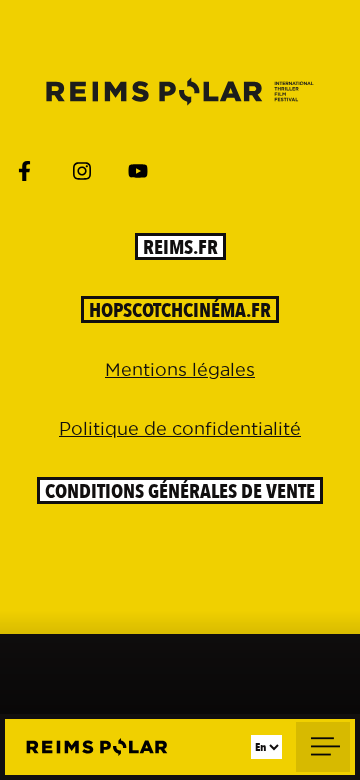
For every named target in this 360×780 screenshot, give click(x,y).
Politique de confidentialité (180, 428)
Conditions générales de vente (180, 491)
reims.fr (180, 247)
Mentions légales (180, 369)
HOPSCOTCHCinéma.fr (180, 310)
